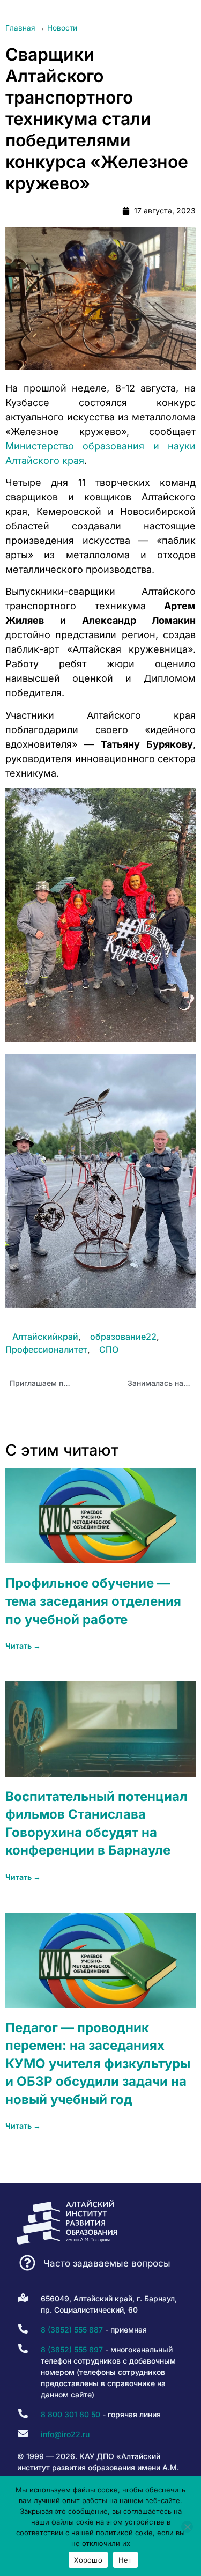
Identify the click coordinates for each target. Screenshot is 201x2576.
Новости (62, 28)
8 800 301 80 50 (70, 2414)
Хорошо (88, 2560)
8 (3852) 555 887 (72, 2330)
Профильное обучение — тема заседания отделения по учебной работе (93, 1601)
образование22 (123, 1337)
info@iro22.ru (65, 2434)
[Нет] (187, 2527)
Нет (125, 2560)
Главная (20, 28)
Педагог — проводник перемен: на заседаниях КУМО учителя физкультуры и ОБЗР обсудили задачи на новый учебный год (98, 2064)
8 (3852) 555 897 (72, 2349)
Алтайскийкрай (45, 1337)
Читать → (23, 1646)
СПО (109, 1349)
